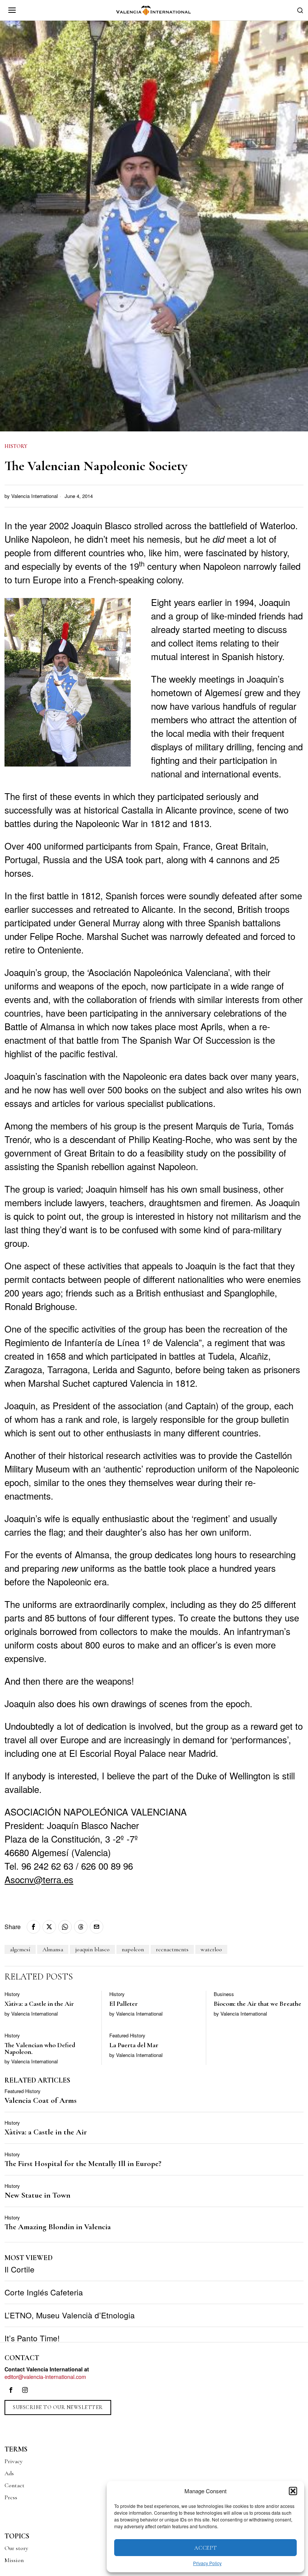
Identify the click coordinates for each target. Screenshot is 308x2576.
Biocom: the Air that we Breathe (257, 2004)
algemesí (20, 1949)
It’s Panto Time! (32, 2338)
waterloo (211, 1949)
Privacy (14, 2461)
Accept (206, 2548)
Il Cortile (20, 2269)
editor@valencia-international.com (45, 2376)
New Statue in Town (37, 2196)
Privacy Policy (207, 2563)
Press (11, 2497)
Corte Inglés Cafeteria (44, 2292)
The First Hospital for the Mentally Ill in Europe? (83, 2164)
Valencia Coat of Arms (41, 2101)
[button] (293, 2491)
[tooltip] (33, 1927)
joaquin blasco (92, 1949)
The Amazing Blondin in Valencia (58, 2227)
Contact (14, 2485)
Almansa (53, 1949)
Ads (9, 2473)
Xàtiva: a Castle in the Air (39, 2004)
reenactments (172, 1949)
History (16, 446)
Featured (119, 2036)
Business (224, 1994)
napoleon (133, 1949)
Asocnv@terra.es (39, 1879)
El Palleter (124, 2004)
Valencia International (35, 496)
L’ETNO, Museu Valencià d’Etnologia (70, 2315)
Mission (14, 2560)
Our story (16, 2548)
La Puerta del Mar (134, 2045)
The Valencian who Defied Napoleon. (40, 2049)
